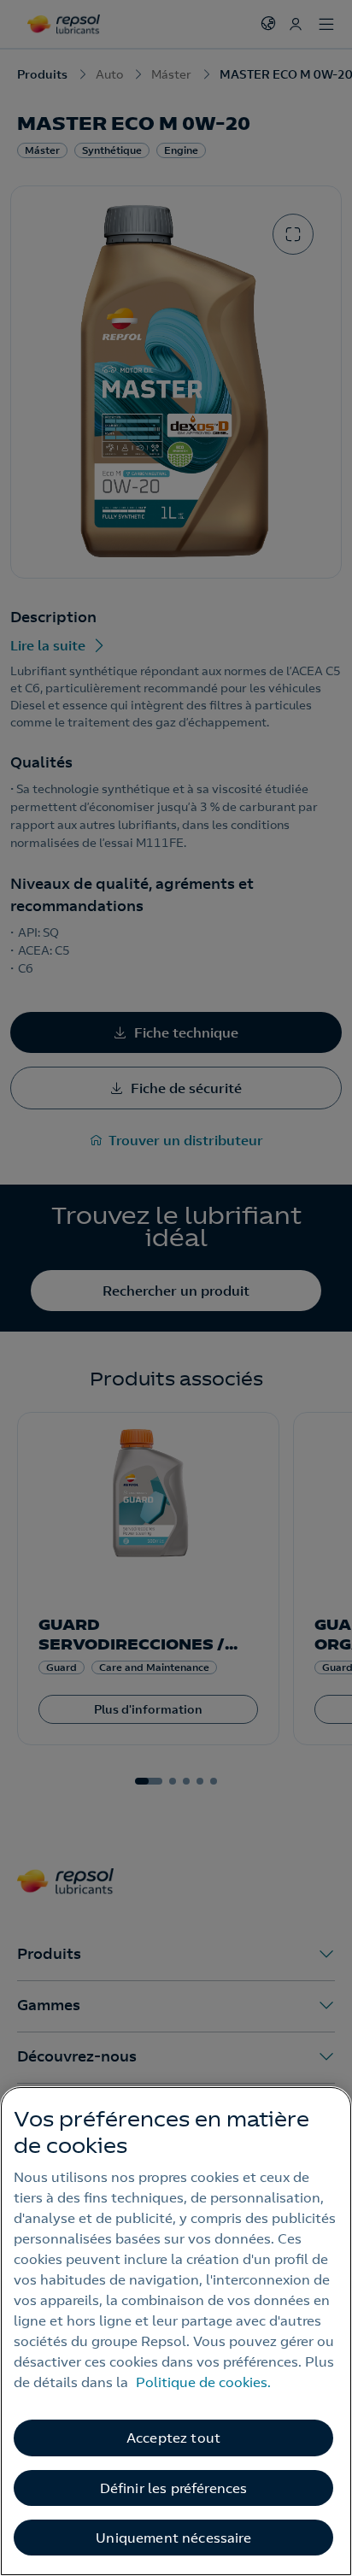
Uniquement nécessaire (173, 2538)
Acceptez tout (173, 2438)
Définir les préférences (174, 2488)
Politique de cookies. (203, 2382)
